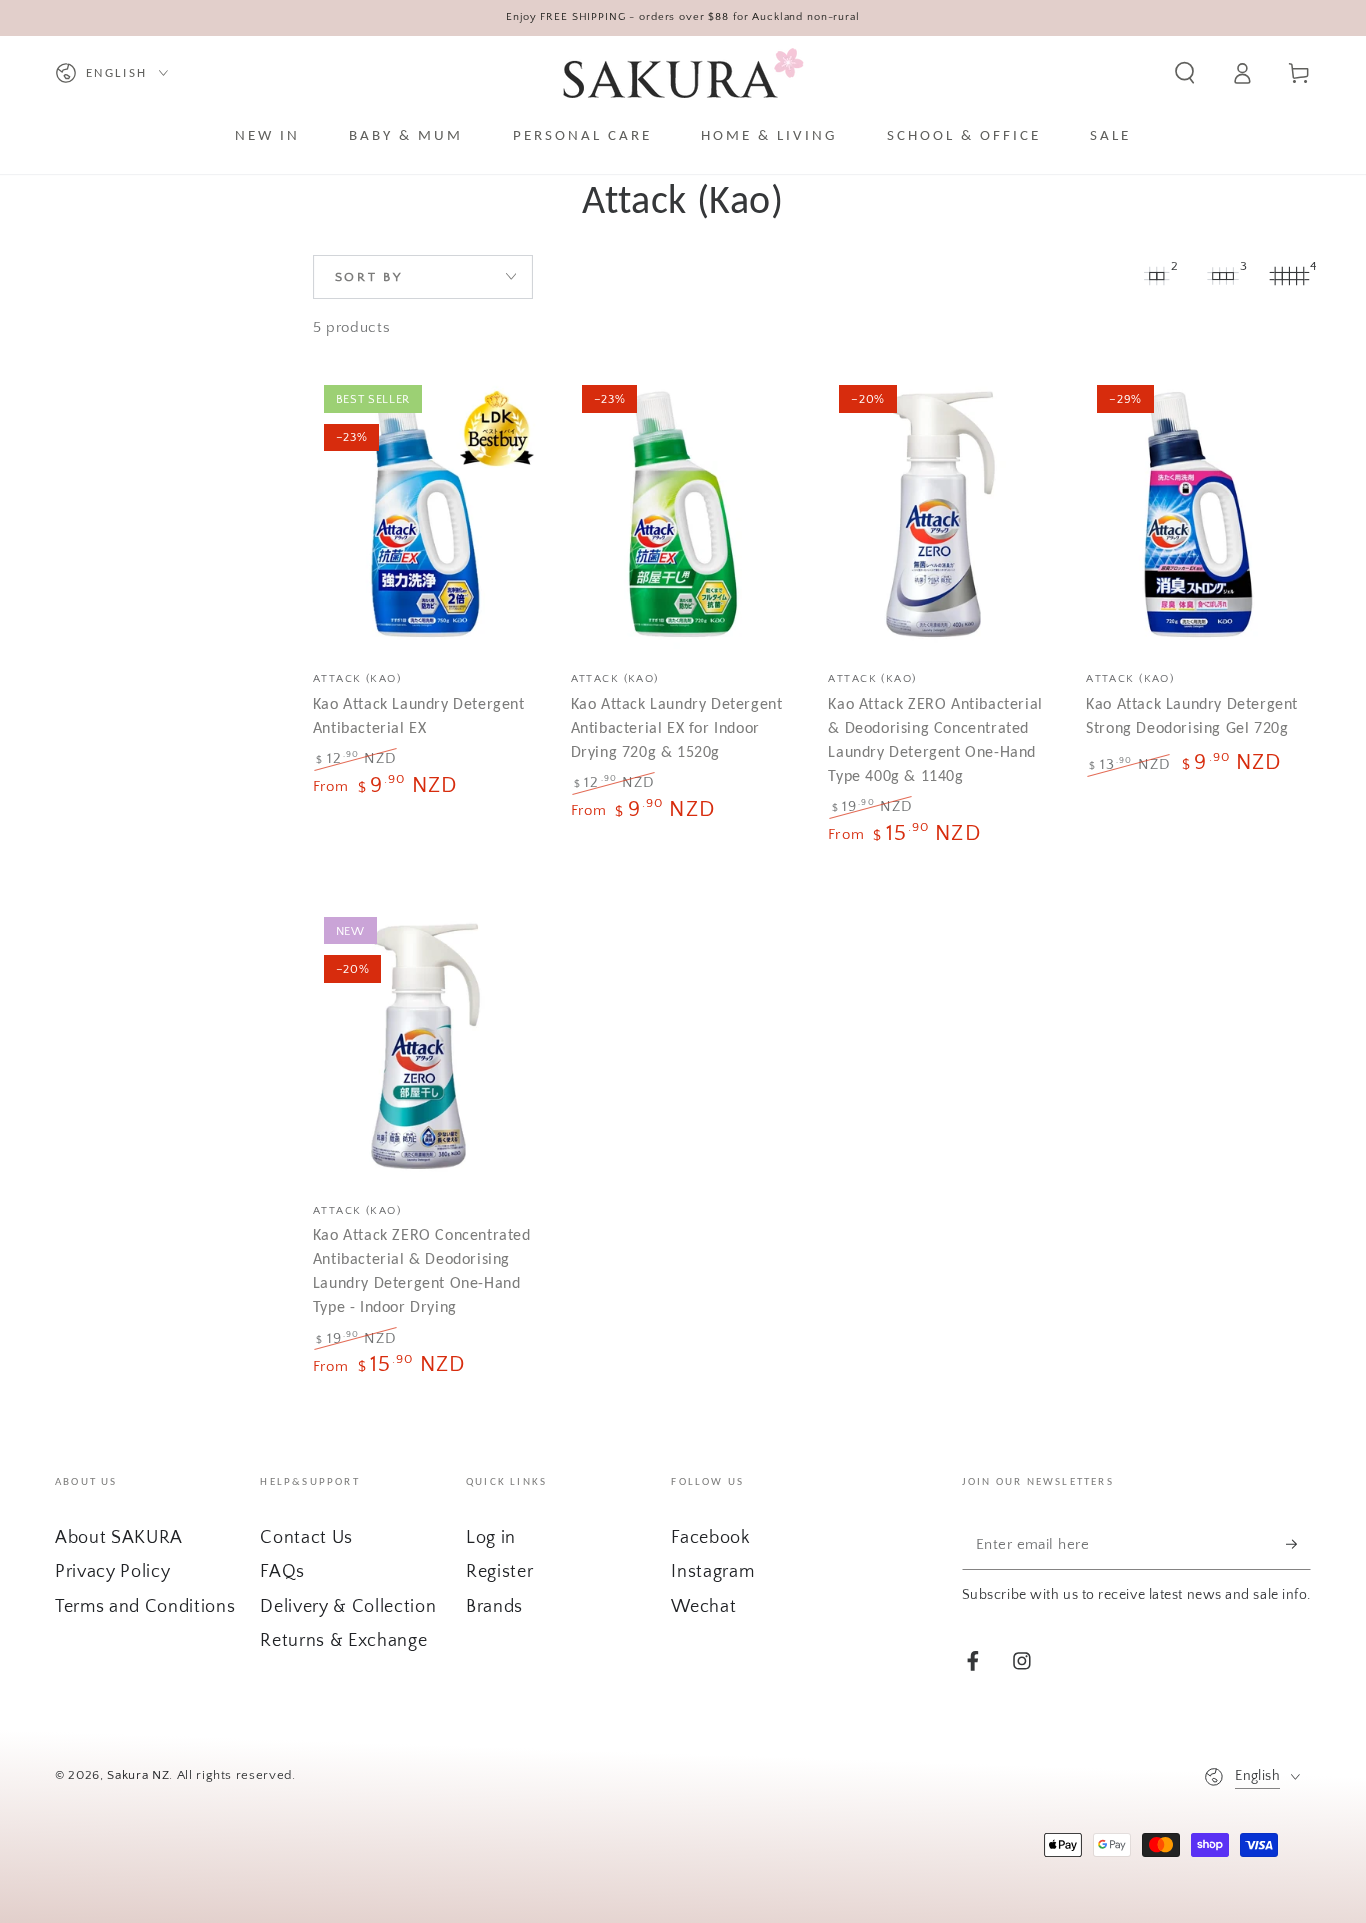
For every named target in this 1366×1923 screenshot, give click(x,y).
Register (499, 1572)
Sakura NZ (138, 1775)
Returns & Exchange (343, 1641)
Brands (494, 1607)
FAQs (282, 1572)
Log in (491, 1538)
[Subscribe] (1298, 1544)
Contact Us (306, 1538)
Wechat (703, 1607)
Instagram (712, 1572)
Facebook (710, 1538)
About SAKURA (119, 1538)
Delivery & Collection (348, 1607)
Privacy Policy (112, 1572)
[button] (1184, 73)
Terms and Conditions (145, 1607)
